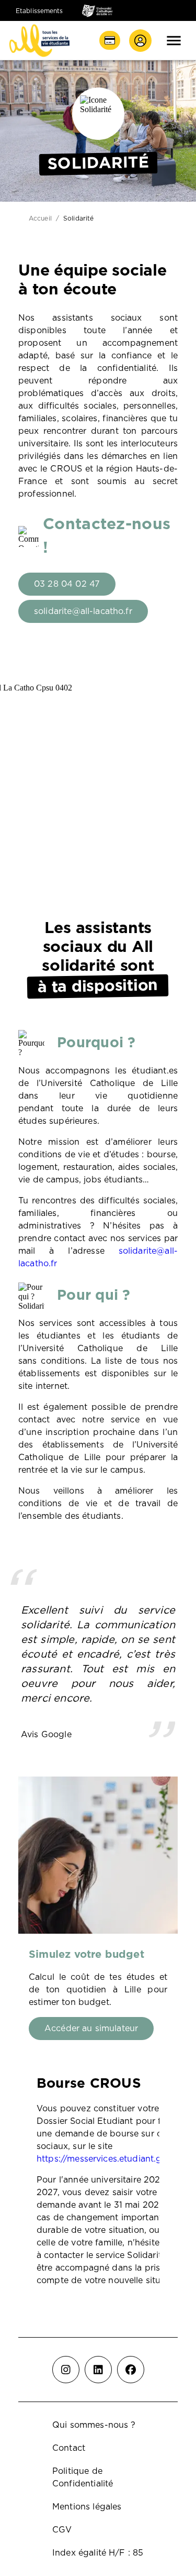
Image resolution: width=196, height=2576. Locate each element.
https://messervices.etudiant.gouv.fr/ (113, 2159)
